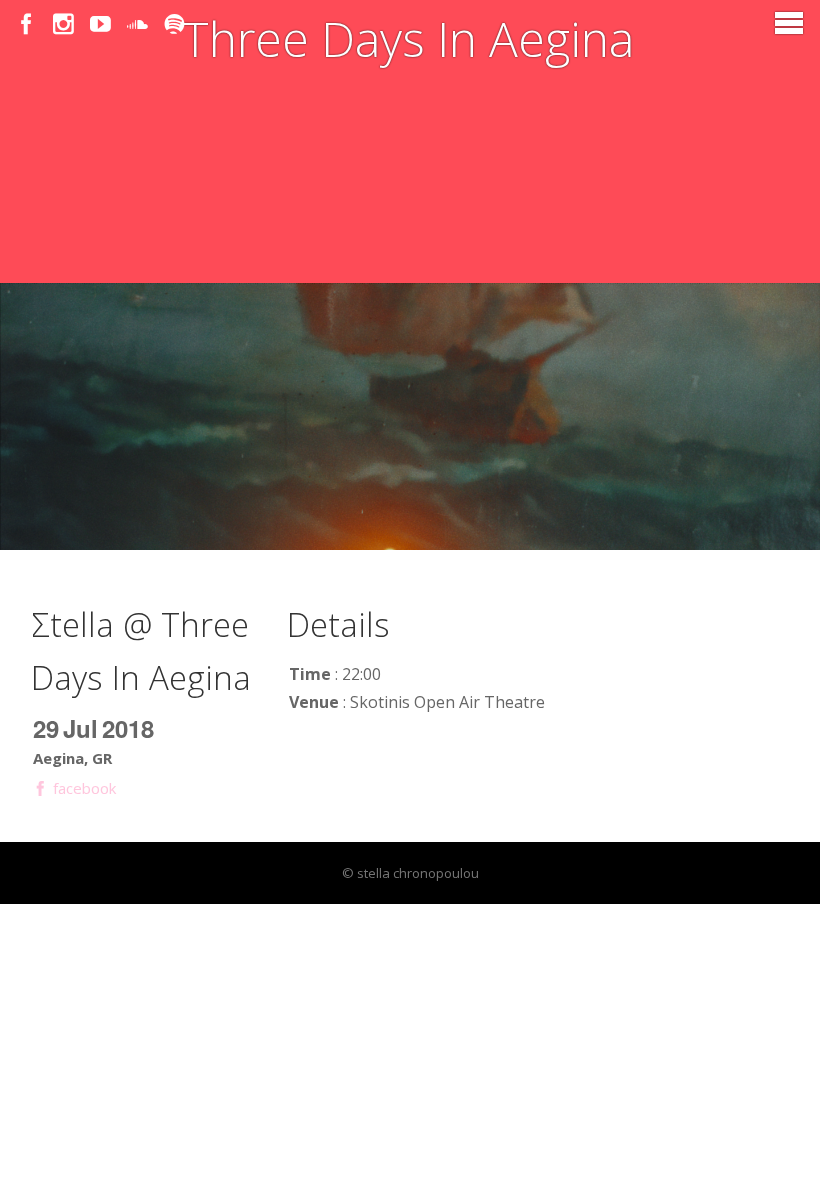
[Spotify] (174, 24)
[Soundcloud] (137, 24)
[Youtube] (100, 24)
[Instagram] (63, 24)
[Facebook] (26, 24)
